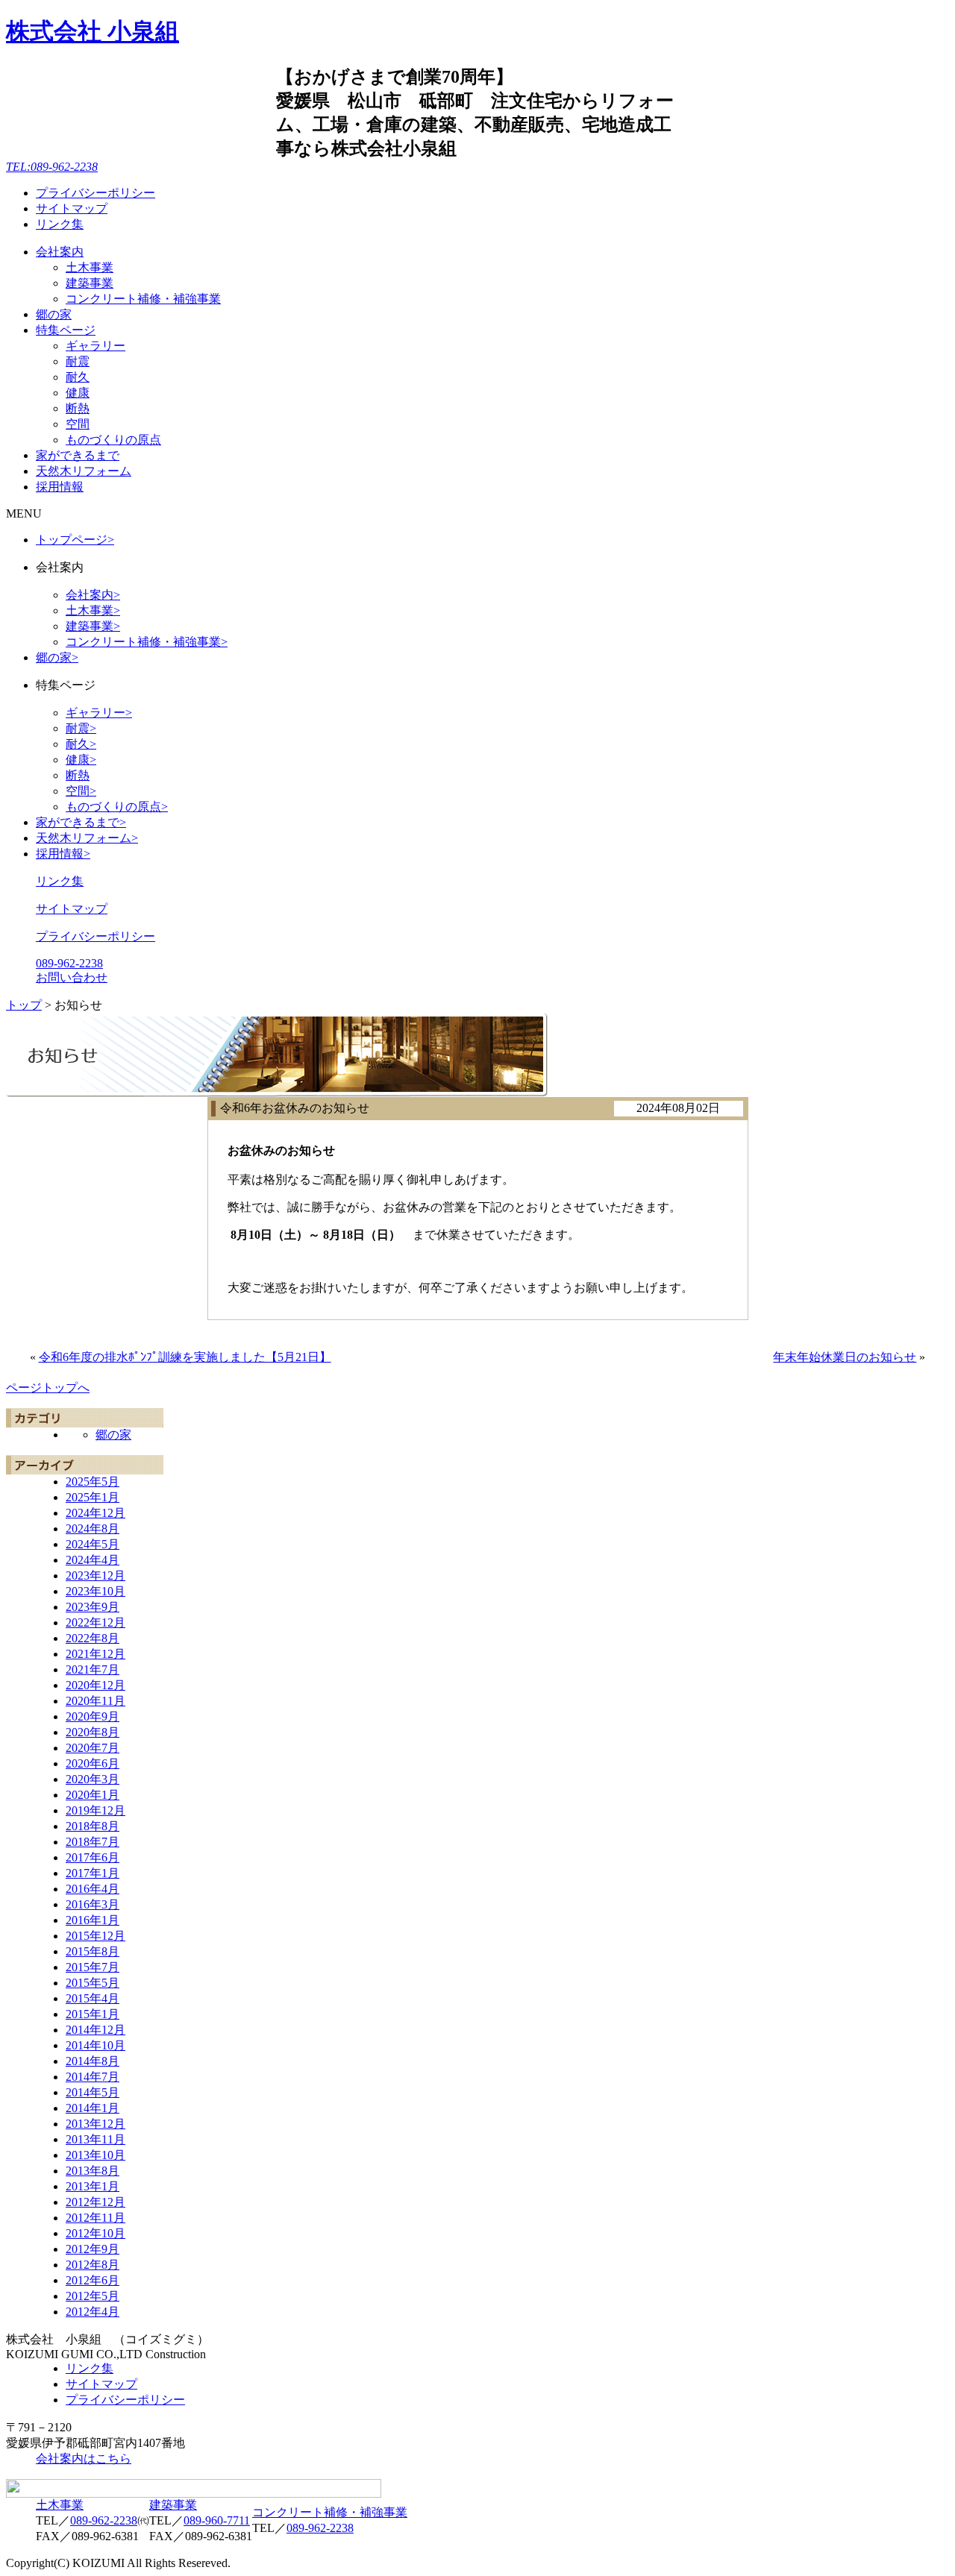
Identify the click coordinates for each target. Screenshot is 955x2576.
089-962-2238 (69, 963)
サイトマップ (72, 208)
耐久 (78, 377)
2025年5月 (93, 1482)
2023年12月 (95, 1576)
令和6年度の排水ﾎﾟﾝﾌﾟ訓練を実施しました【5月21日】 (185, 1357)
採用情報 (60, 487)
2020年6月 (93, 1763)
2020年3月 (93, 1779)
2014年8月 (93, 2061)
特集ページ (66, 330)
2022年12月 (95, 1622)
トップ (24, 1005)
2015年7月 (93, 1967)
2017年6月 (93, 1857)
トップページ (75, 540)
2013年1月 (93, 2186)
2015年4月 (93, 1998)
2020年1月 (93, 1795)
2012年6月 (93, 2280)
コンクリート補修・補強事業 (143, 299)
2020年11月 (95, 1701)
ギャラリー (95, 346)
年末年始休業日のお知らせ (845, 1357)
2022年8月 (93, 1638)
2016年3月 (93, 1904)
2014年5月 (93, 2092)
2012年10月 (95, 2233)
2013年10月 (95, 2155)
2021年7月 (93, 1669)
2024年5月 (93, 1544)
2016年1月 (93, 1920)
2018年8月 (93, 1826)
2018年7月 (93, 1842)
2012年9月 (93, 2249)
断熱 (78, 408)
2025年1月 (93, 1497)
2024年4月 (93, 1560)
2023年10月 (95, 1591)
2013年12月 (95, 2124)
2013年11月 (95, 2139)
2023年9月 (93, 1607)
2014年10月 (95, 2045)
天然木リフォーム (84, 471)
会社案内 (60, 252)
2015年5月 (93, 1983)
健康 (78, 393)
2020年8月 (93, 1732)
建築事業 (90, 283)
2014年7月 (93, 2077)
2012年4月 (93, 2312)
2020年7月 (93, 1748)
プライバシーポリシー (95, 193)
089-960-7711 (217, 2520)
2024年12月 (95, 1513)
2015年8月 (93, 1951)
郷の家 (54, 314)
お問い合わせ (72, 977)
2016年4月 (93, 1889)
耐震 (78, 361)
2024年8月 (93, 1529)
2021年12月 (95, 1654)
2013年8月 (93, 2171)
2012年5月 (93, 2296)
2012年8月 (93, 2265)
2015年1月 (93, 2014)
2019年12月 (95, 1810)
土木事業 (90, 267)
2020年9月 (93, 1716)
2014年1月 (93, 2108)
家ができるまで (78, 455)
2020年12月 (95, 1685)
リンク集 (60, 224)
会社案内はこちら (84, 2459)
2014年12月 (95, 2030)
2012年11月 (95, 2218)
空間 (78, 424)
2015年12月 (95, 1936)
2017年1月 (93, 1873)
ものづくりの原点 (113, 440)
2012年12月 (95, 2202)
